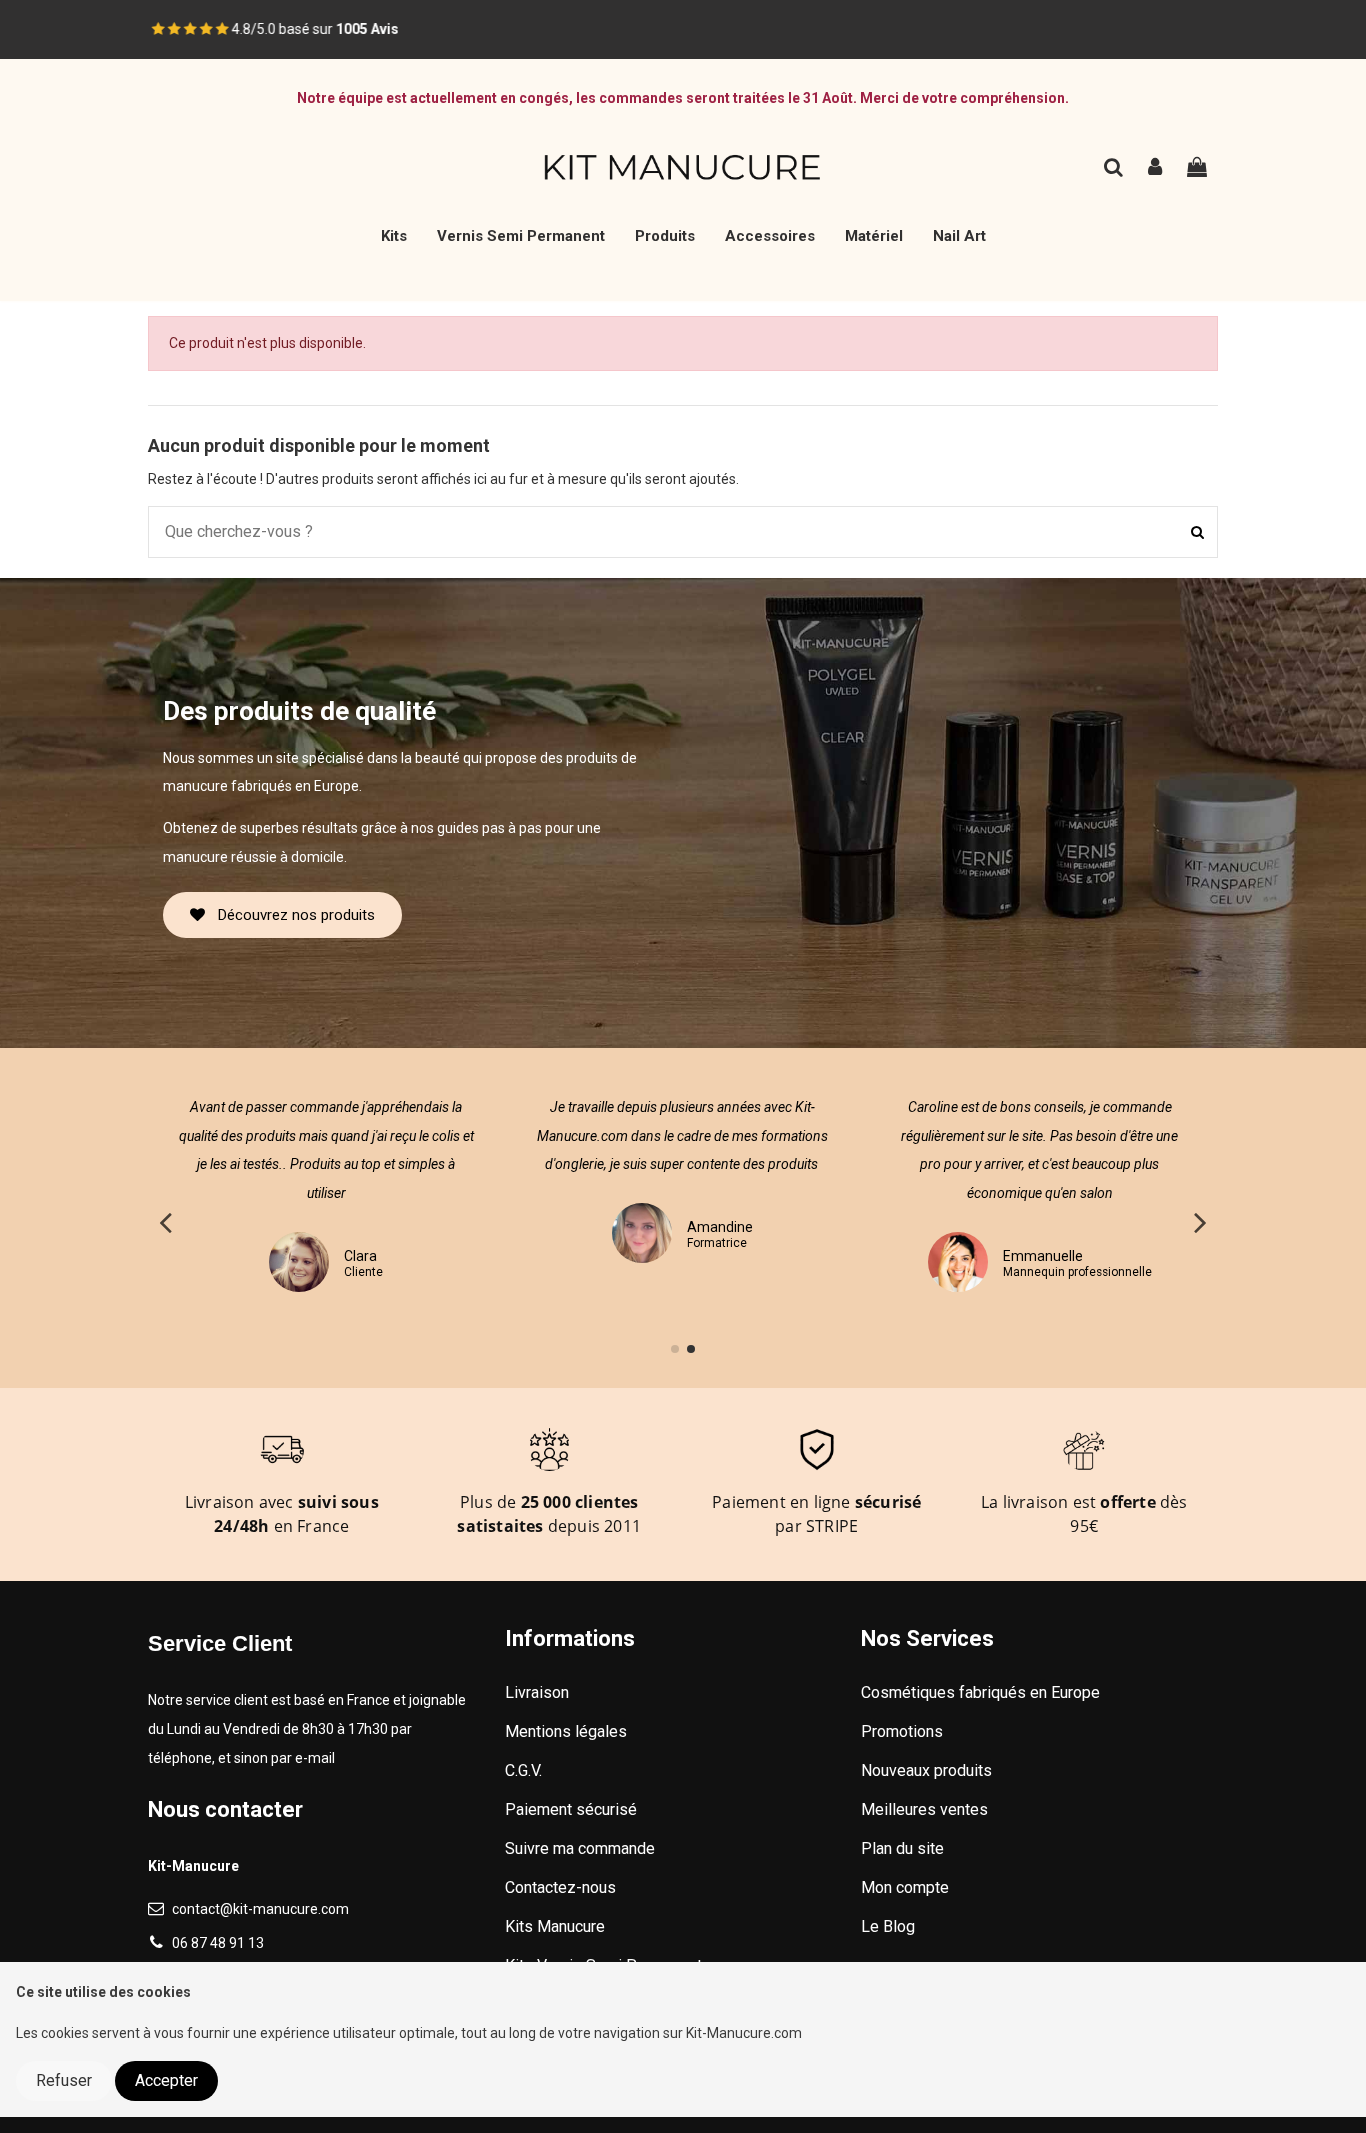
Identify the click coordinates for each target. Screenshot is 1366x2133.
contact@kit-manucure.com (260, 1909)
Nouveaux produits (926, 1770)
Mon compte (905, 1887)
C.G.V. (523, 1770)
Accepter (166, 2080)
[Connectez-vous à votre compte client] (1156, 169)
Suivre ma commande (580, 1848)
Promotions (902, 1731)
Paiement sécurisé (571, 1809)
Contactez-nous (560, 1887)
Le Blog (888, 1926)
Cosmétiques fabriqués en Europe (980, 1692)
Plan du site (902, 1848)
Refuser (64, 2080)
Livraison (537, 1692)
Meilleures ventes (924, 1809)
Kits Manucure (555, 1926)
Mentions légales (566, 1731)
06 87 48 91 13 (218, 1943)
